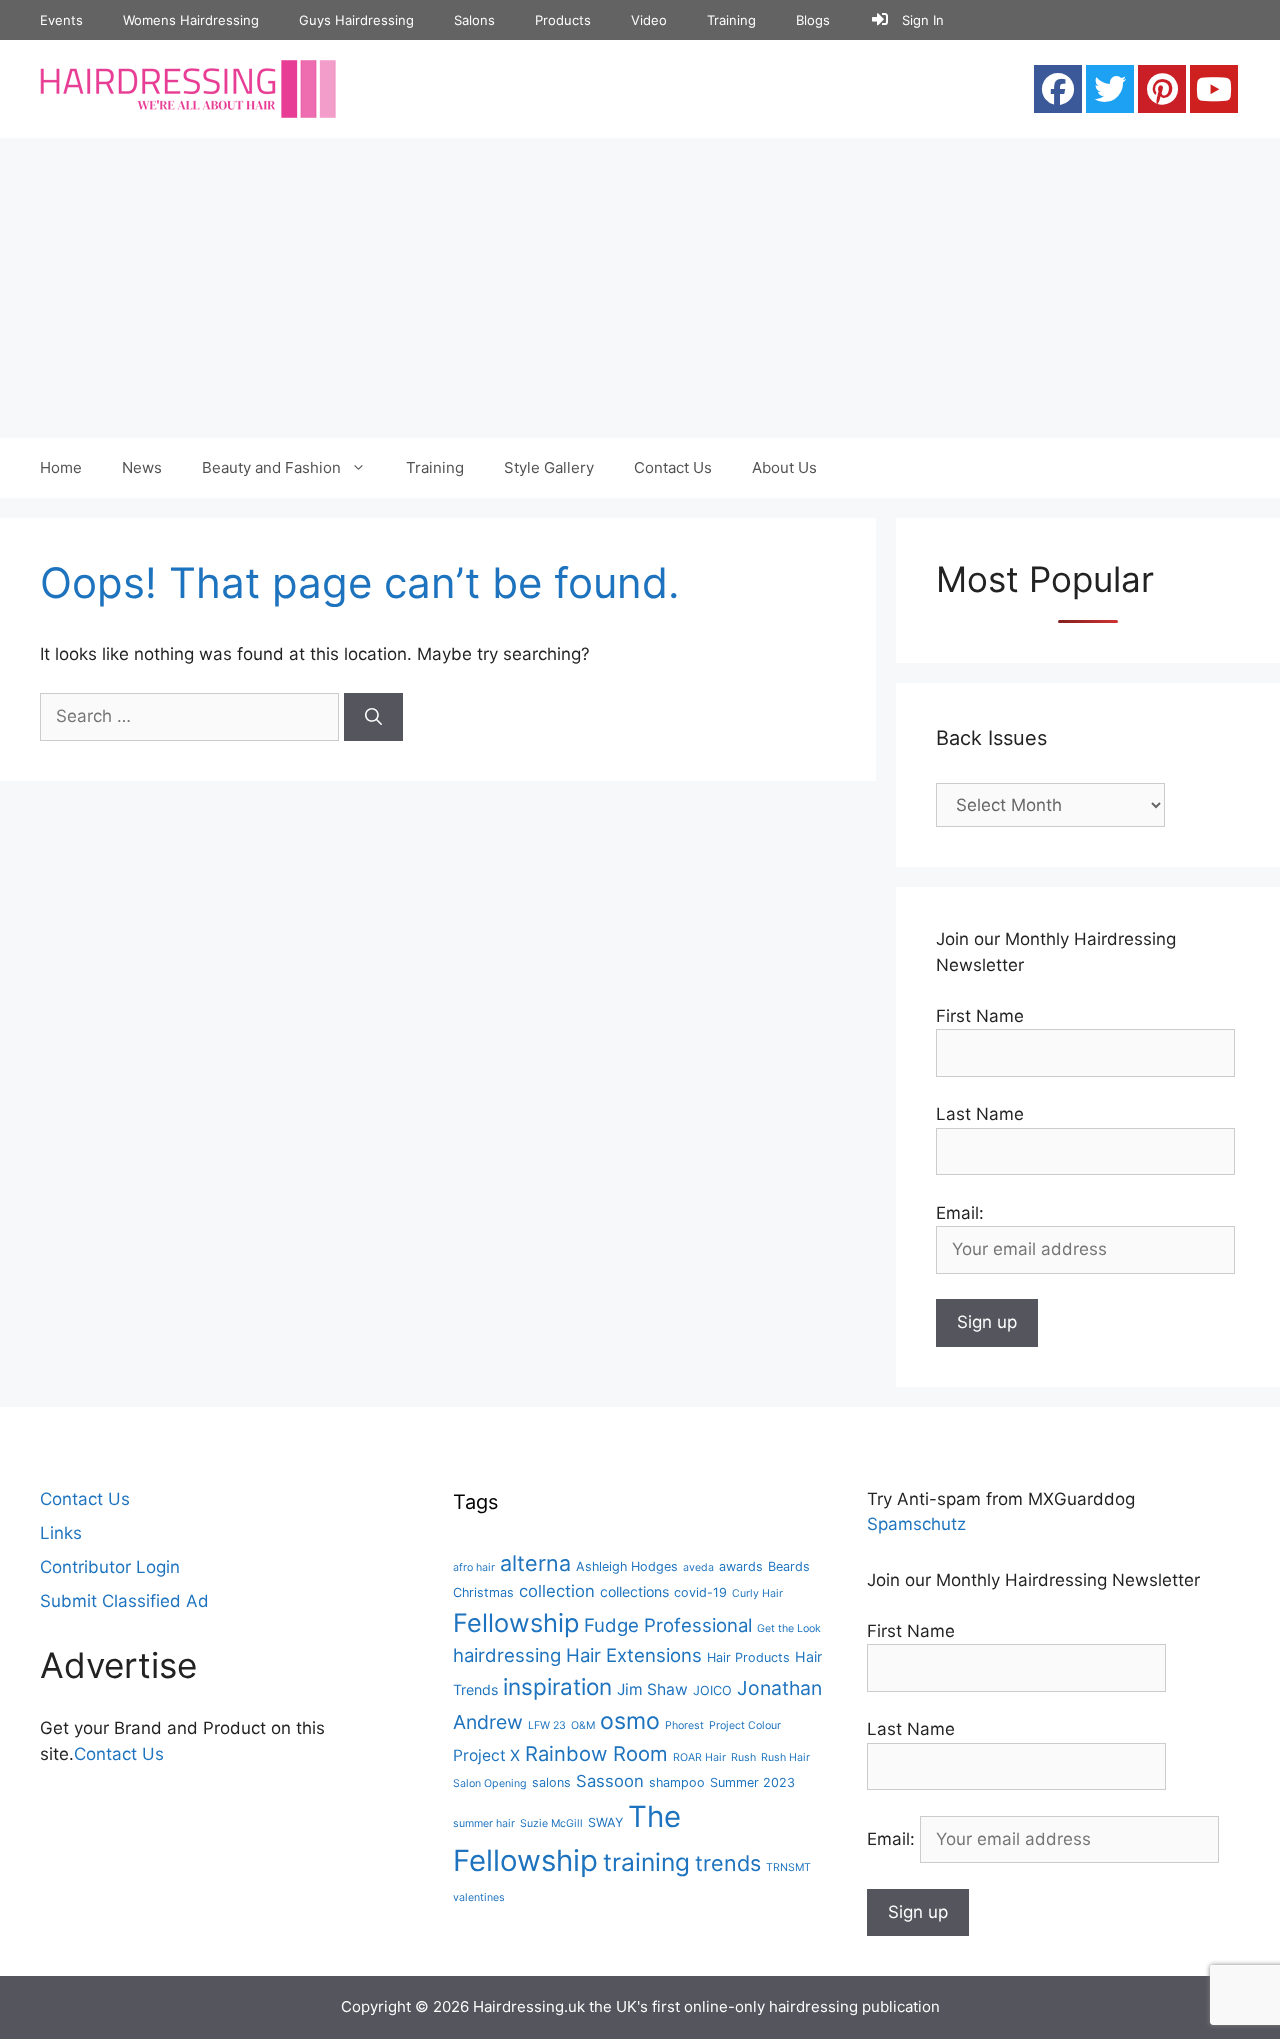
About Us (784, 467)
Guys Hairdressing (356, 20)
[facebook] (1058, 89)
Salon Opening (490, 1783)
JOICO (712, 1690)
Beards (789, 1566)
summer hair (484, 1823)
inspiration (557, 1686)
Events (61, 20)
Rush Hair (785, 1757)
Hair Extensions (634, 1655)
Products (563, 20)
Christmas (483, 1592)
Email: (893, 1839)
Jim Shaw (652, 1689)
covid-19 (700, 1592)
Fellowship (516, 1622)
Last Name (980, 1114)
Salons (474, 20)
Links (61, 1533)
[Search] (373, 717)
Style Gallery (549, 467)
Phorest (684, 1725)
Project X (486, 1755)
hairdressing (507, 1655)
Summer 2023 (752, 1782)
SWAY (605, 1822)
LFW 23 (547, 1725)
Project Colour (745, 1725)
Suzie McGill (551, 1823)
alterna (535, 1563)
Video (649, 20)
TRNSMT (788, 1867)
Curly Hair (757, 1593)
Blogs (813, 20)
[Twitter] (1110, 89)
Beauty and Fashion (271, 467)
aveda (698, 1567)
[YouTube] (1214, 89)
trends (728, 1863)
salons (551, 1782)
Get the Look (789, 1628)
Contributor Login (110, 1567)
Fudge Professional (668, 1625)
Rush (743, 1757)
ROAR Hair (699, 1757)
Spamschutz (916, 1524)
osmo (630, 1721)
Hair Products (748, 1657)
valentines (479, 1897)
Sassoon (610, 1781)
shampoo (677, 1782)
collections (634, 1591)
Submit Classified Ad (124, 1601)
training (646, 1862)
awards (741, 1566)
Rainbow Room (596, 1753)
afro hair (474, 1567)
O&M (583, 1725)
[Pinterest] (1162, 89)
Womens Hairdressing (191, 20)
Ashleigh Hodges (627, 1566)
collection (557, 1591)
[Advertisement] (640, 288)
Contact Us (673, 467)
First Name (980, 1016)
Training (731, 20)
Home (61, 467)
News (142, 467)
